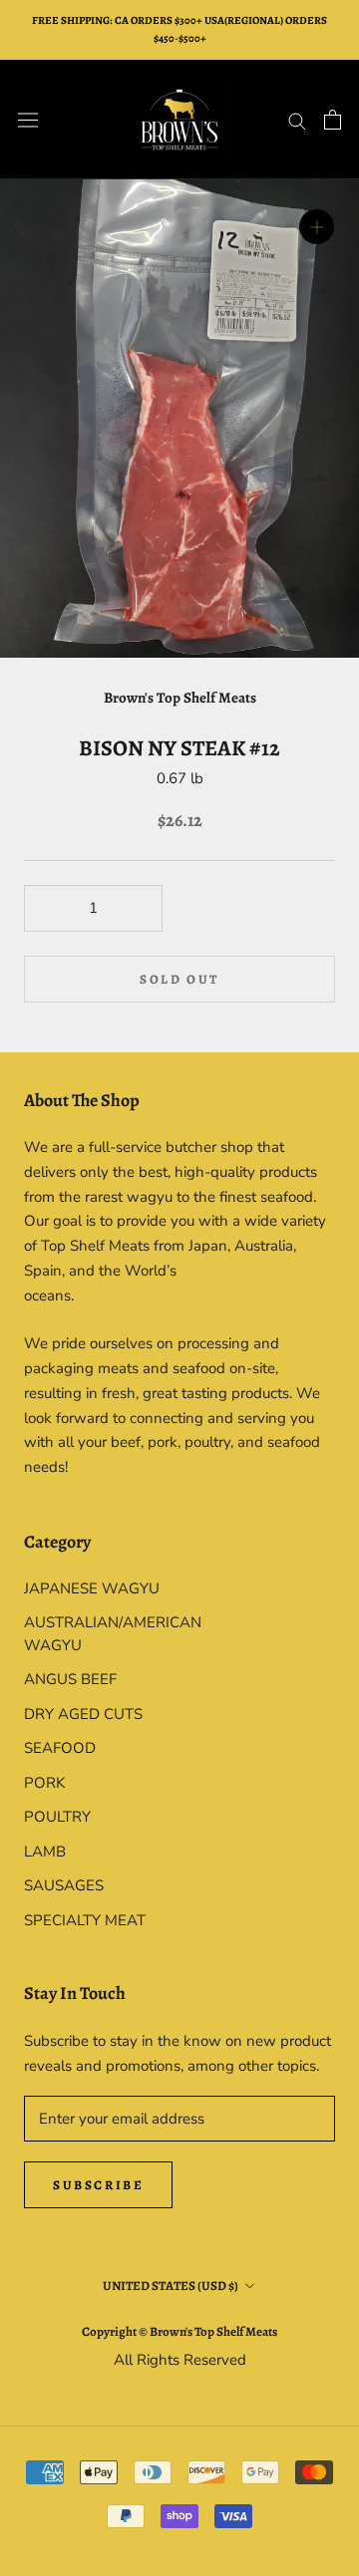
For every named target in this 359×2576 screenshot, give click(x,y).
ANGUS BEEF (70, 1679)
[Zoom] (317, 227)
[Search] (297, 120)
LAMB (45, 1852)
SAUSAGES (64, 1885)
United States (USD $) (171, 2286)
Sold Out (179, 979)
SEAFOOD (60, 1748)
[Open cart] (333, 120)
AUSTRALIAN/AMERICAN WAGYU (102, 1634)
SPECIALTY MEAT (85, 1920)
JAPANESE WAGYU (92, 1588)
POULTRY (57, 1817)
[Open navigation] (28, 120)
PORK (44, 1783)
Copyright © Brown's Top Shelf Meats (179, 2331)
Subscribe (98, 2185)
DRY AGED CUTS (83, 1714)
